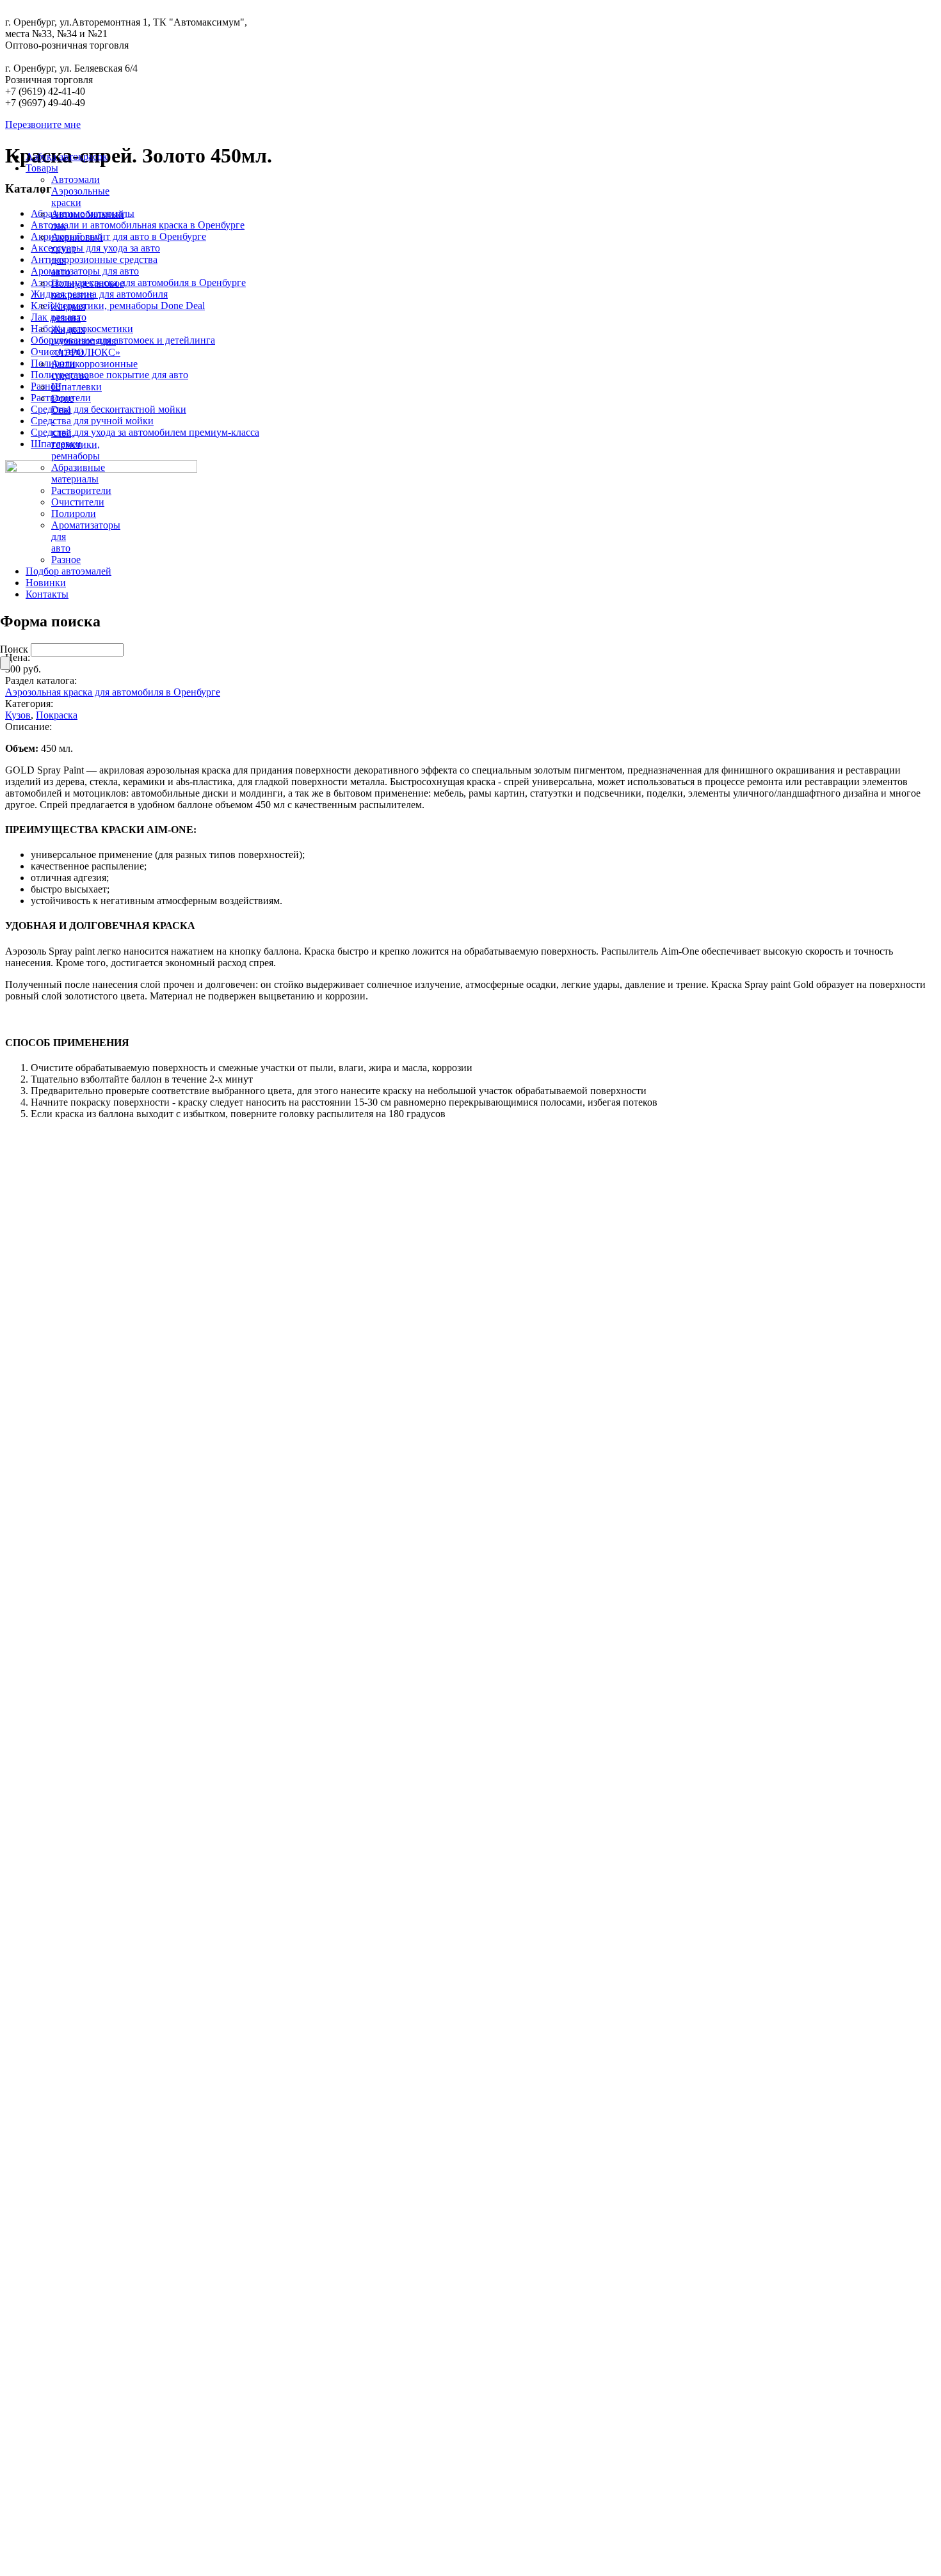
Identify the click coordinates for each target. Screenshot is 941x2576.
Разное (66, 560)
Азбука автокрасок (67, 156)
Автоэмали (76, 179)
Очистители (78, 502)
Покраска (57, 715)
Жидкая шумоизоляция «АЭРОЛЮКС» (86, 341)
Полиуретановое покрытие (88, 289)
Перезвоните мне (43, 124)
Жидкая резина (68, 312)
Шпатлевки (76, 387)
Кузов (18, 715)
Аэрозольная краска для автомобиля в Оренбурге (113, 692)
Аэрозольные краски (80, 197)
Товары (42, 168)
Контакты (47, 594)
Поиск (15, 649)
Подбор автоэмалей (68, 571)
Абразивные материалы (78, 473)
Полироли (74, 513)
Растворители (81, 490)
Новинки (46, 583)
